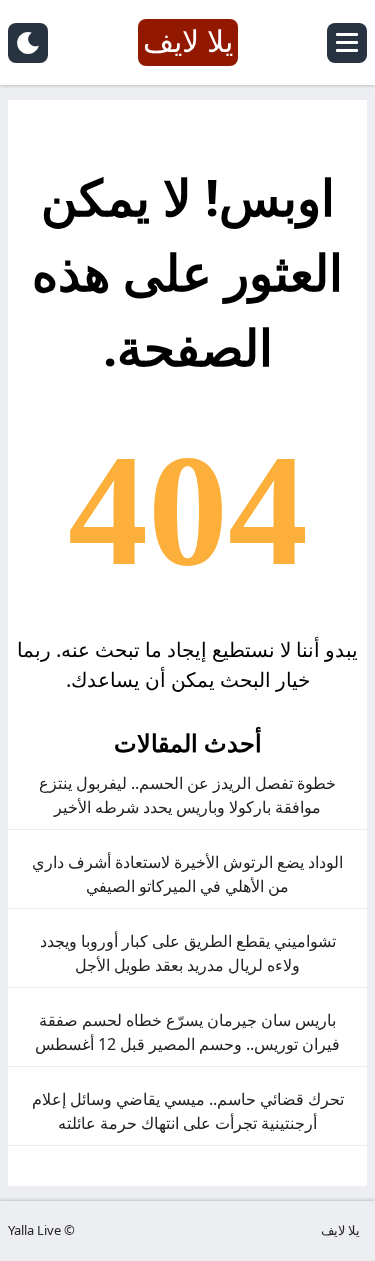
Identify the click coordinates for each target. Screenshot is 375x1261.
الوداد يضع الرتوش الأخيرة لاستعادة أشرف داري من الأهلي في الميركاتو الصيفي (187, 874)
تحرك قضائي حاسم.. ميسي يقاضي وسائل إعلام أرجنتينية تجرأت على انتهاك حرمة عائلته (188, 1111)
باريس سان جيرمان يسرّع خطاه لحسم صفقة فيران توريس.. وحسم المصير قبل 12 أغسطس (187, 1032)
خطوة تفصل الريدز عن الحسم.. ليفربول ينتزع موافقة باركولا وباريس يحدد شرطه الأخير (187, 795)
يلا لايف (340, 1230)
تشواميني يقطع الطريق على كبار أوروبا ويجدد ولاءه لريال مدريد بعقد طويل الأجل (188, 953)
